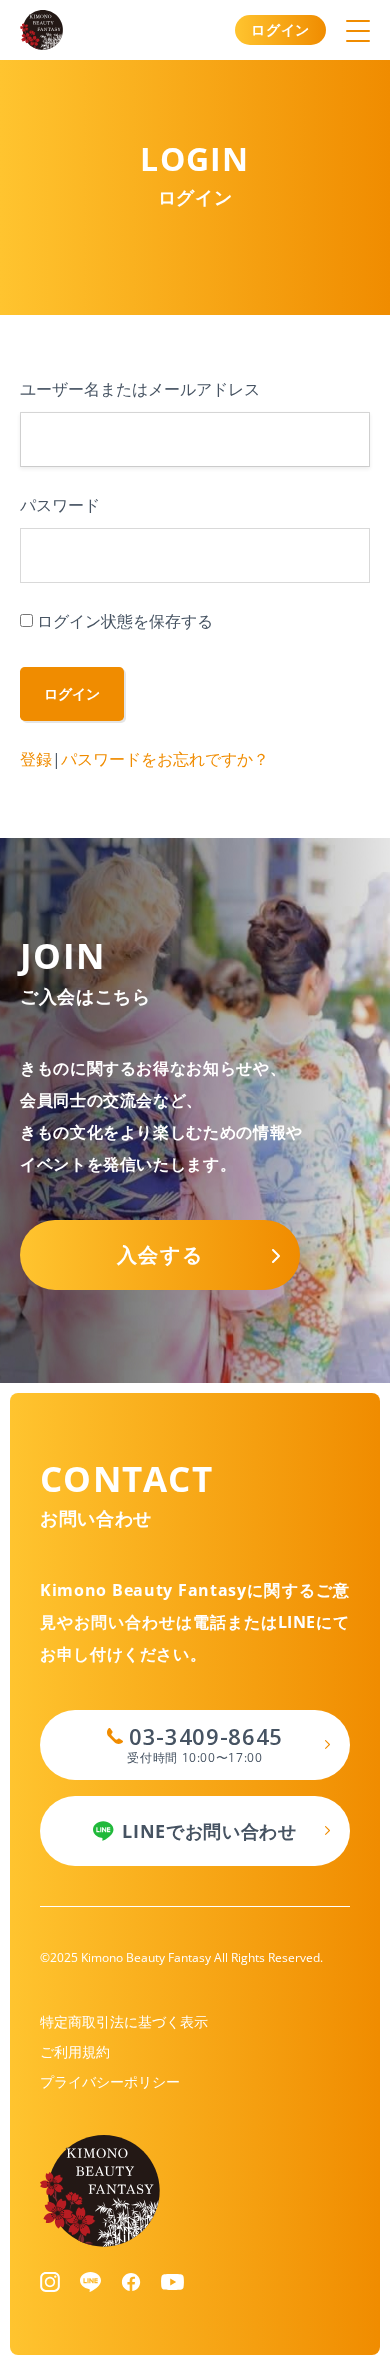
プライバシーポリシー (110, 2081)
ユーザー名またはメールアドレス (140, 389)
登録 (36, 759)
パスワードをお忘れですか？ (165, 759)
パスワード (60, 505)
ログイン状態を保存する (125, 621)
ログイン (280, 29)
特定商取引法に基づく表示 (124, 2021)
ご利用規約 (75, 2051)
